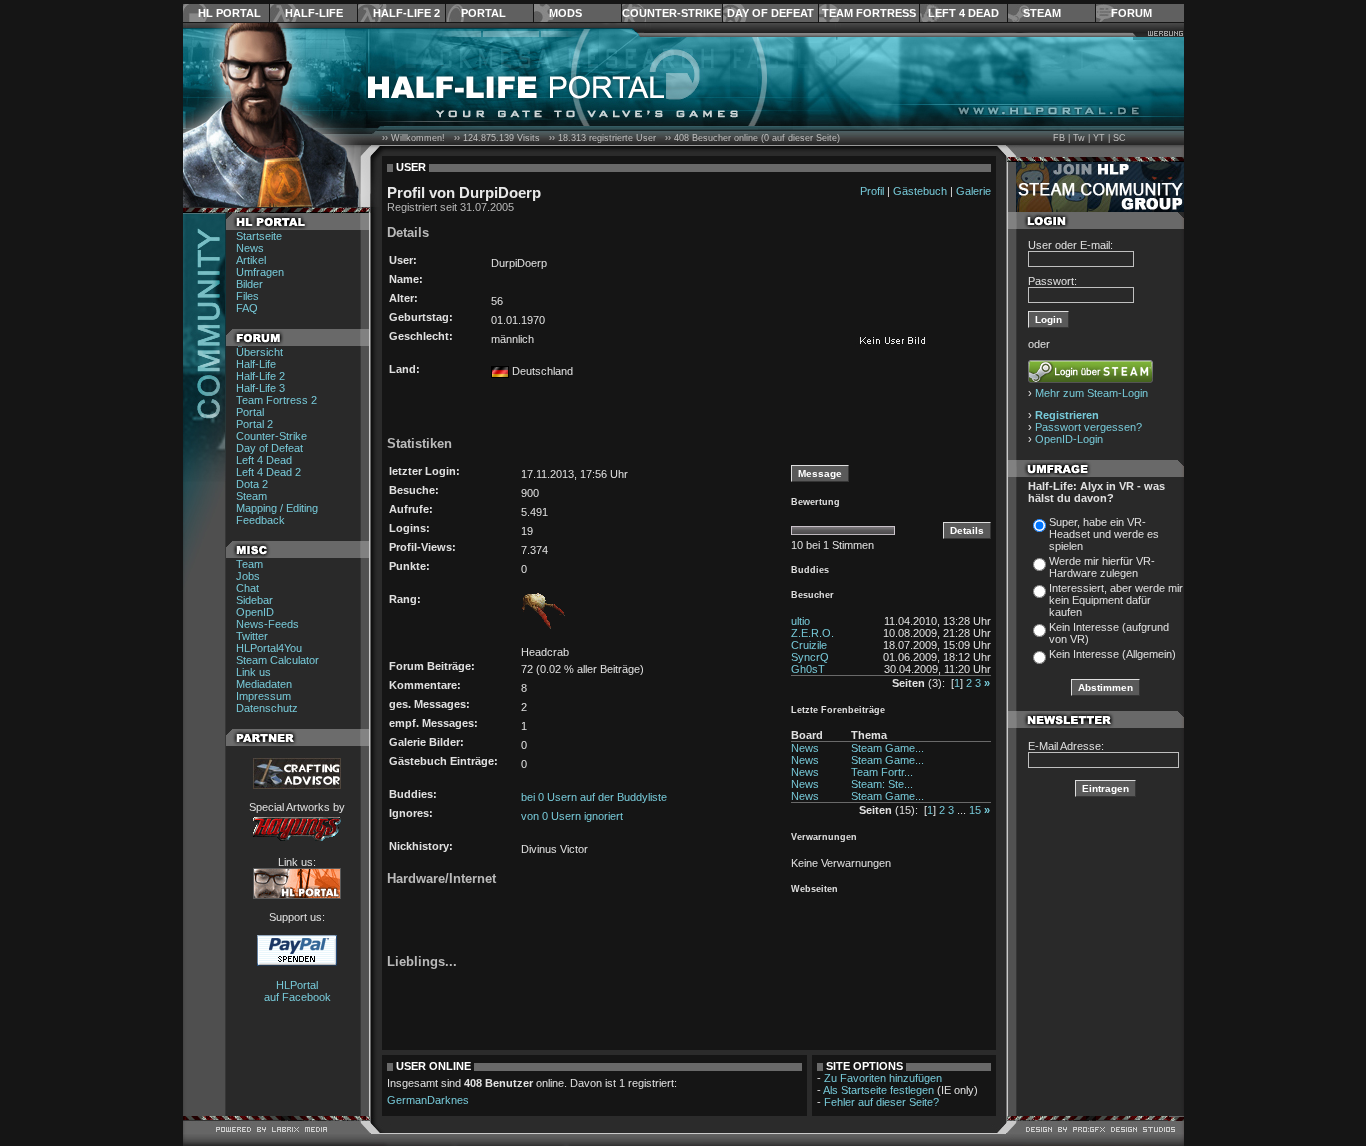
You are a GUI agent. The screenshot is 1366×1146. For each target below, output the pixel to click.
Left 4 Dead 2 (268, 472)
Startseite (259, 236)
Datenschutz (267, 708)
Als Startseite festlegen (878, 1090)
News (250, 248)
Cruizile (809, 645)
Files (247, 296)
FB (1059, 138)
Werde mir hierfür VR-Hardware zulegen (1102, 567)
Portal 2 (254, 424)
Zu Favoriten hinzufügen (883, 1078)
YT (1099, 138)
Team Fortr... (882, 772)
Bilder (249, 284)
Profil (872, 191)
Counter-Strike (671, 13)
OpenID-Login (1069, 439)
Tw (1079, 138)
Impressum (263, 696)
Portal (483, 13)
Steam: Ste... (882, 784)
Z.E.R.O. (812, 633)
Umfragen (260, 272)
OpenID (255, 612)
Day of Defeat (770, 13)
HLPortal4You (269, 648)
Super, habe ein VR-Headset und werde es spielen (1104, 534)
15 (975, 810)
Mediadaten (264, 684)
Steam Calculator (277, 660)
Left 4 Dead (963, 13)
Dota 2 (252, 484)
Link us (253, 672)
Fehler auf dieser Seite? (881, 1102)
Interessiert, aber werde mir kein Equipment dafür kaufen (1116, 600)
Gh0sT (808, 669)
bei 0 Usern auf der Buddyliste (594, 797)
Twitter (252, 636)
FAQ (247, 308)
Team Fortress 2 (276, 400)
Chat (247, 588)
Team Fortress (869, 13)
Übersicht (259, 352)
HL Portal (229, 13)
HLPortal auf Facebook (297, 991)
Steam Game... (887, 748)
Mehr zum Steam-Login (1091, 393)
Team (249, 564)
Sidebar (254, 600)
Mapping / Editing (277, 508)
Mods (565, 13)
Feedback (260, 520)
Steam (1042, 13)
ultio (800, 621)
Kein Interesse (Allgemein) (1112, 654)
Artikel (251, 260)
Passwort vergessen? (1088, 427)
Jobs (248, 576)
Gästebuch (920, 191)
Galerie (973, 191)
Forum (1131, 13)
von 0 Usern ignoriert (572, 816)
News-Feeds (267, 624)
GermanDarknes (428, 1100)
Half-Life (314, 13)
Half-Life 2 (406, 13)
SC (1119, 138)
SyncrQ (810, 657)
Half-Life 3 (260, 388)
